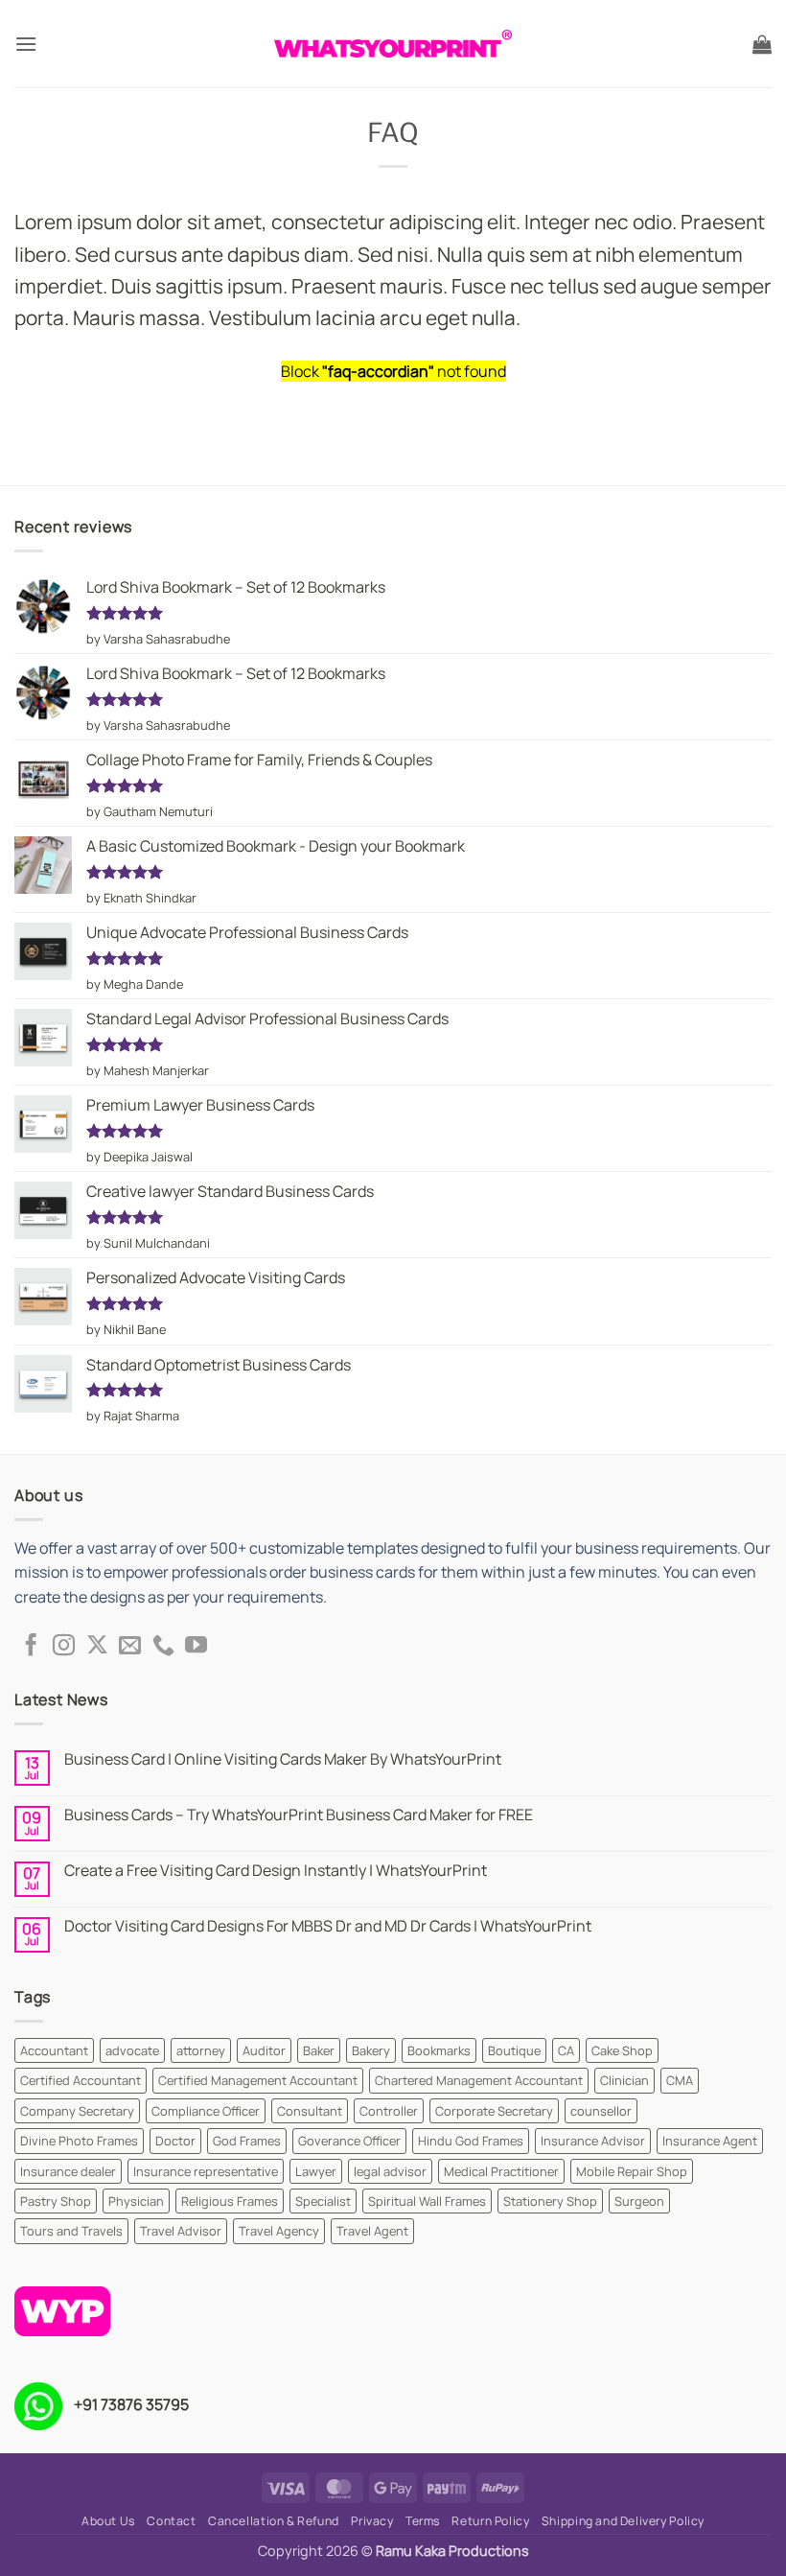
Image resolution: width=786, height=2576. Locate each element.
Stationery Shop (550, 2201)
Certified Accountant (81, 2080)
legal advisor (390, 2171)
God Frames (247, 2141)
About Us (108, 2521)
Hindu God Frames (471, 2141)
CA (566, 2050)
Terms (423, 2521)
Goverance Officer (349, 2141)
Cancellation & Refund (274, 2521)
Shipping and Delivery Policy (623, 2521)
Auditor (264, 2050)
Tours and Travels (71, 2231)
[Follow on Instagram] (64, 1647)
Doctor (175, 2141)
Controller (389, 2111)
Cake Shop (622, 2050)
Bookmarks (439, 2050)
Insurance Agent (710, 2141)
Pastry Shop (56, 2201)
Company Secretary (77, 2111)
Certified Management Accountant (258, 2080)
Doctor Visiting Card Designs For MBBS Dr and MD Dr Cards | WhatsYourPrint (328, 1926)
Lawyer (316, 2171)
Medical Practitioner (501, 2171)
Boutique (514, 2050)
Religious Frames (230, 2201)
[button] (26, 44)
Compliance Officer (206, 2111)
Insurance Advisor (593, 2141)
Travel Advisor (181, 2231)
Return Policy (490, 2521)
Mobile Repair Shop (632, 2171)
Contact (171, 2521)
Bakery (371, 2050)
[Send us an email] (130, 1647)
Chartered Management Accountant (479, 2080)
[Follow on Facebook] (31, 1647)
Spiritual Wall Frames (427, 2201)
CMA (680, 2080)
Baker (319, 2050)
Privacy (372, 2521)
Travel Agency (279, 2231)
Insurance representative (206, 2171)
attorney (201, 2050)
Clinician (624, 2080)
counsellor (601, 2111)
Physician (136, 2201)
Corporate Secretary (494, 2111)
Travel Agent (372, 2231)
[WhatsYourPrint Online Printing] (393, 44)
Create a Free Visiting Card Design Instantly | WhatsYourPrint (276, 1871)
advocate (132, 2050)
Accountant (54, 2050)
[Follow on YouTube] (196, 1647)
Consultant (310, 2111)
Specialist (323, 2201)
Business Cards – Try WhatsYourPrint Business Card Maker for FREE (299, 1815)
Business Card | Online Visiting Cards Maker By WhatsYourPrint (283, 1759)
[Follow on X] (97, 1647)
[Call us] (163, 1647)
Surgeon (639, 2201)
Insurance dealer (68, 2171)
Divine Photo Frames (79, 2141)
